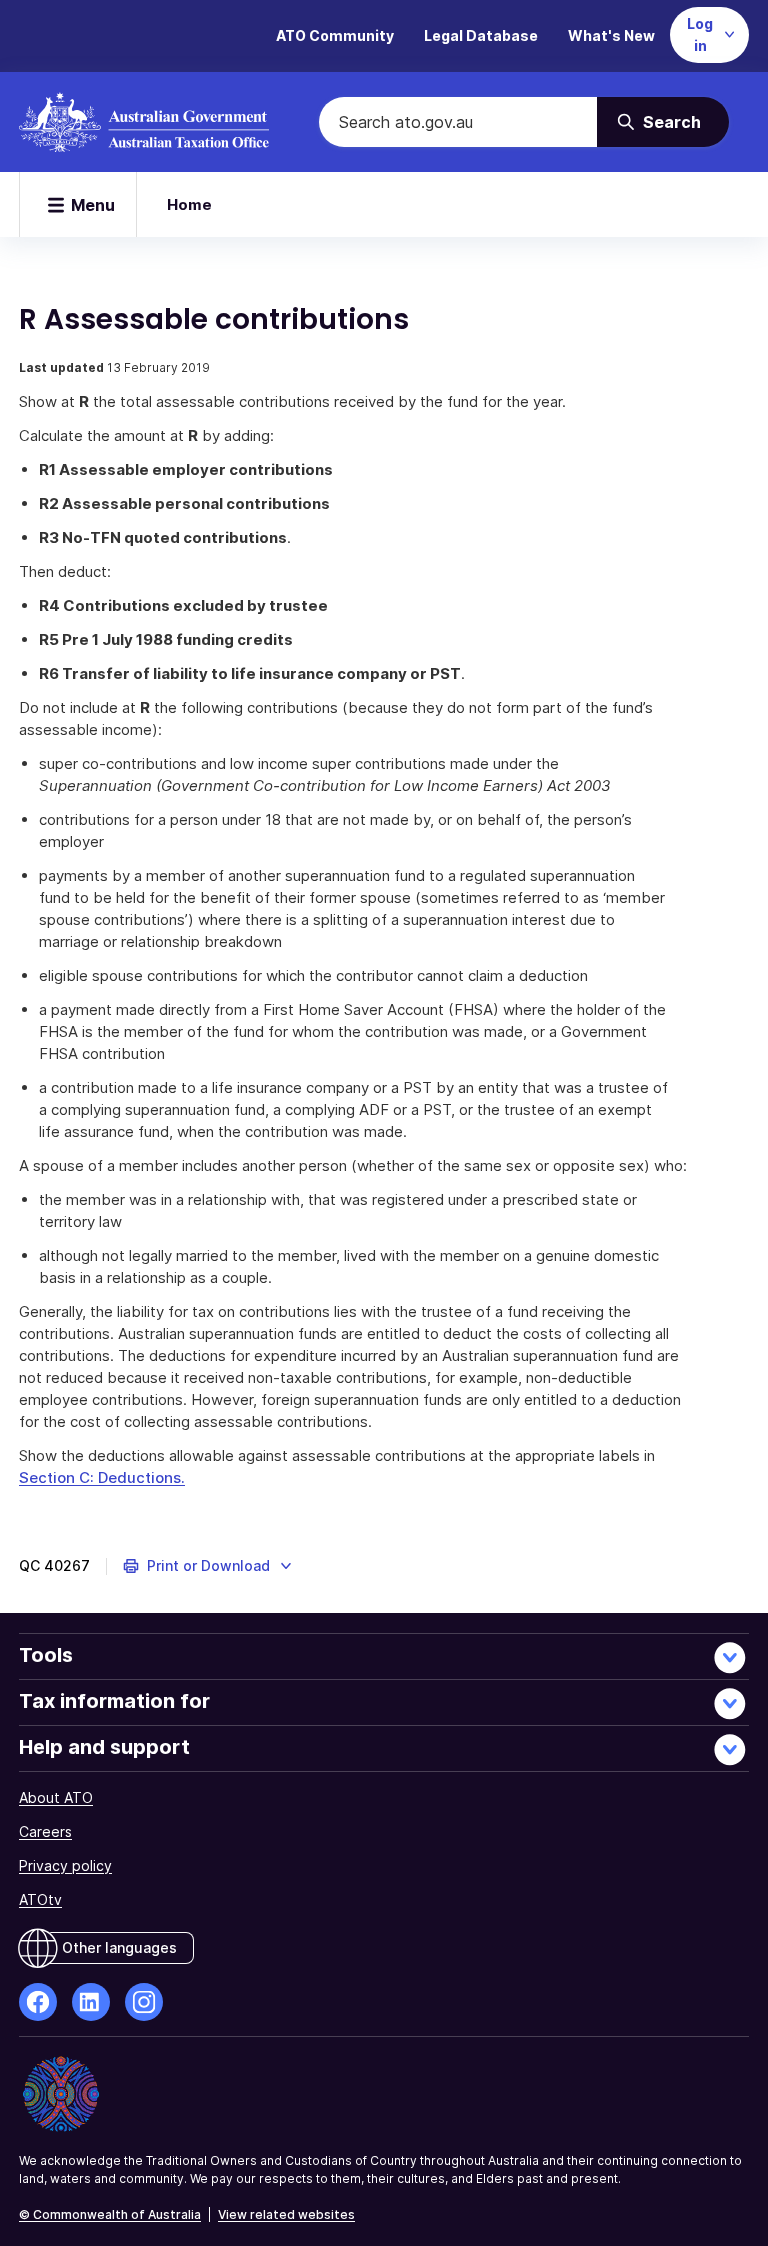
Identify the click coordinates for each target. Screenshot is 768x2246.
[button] (208, 1566)
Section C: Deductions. (102, 1477)
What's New (611, 35)
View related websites (286, 2214)
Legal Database (481, 35)
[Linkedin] (91, 2002)
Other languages (119, 1947)
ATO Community (335, 35)
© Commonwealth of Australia (110, 2214)
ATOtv (40, 1899)
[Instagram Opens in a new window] (144, 2002)
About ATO (56, 1797)
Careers (45, 1831)
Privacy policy (65, 1865)
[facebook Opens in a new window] (38, 2002)
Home (189, 204)
